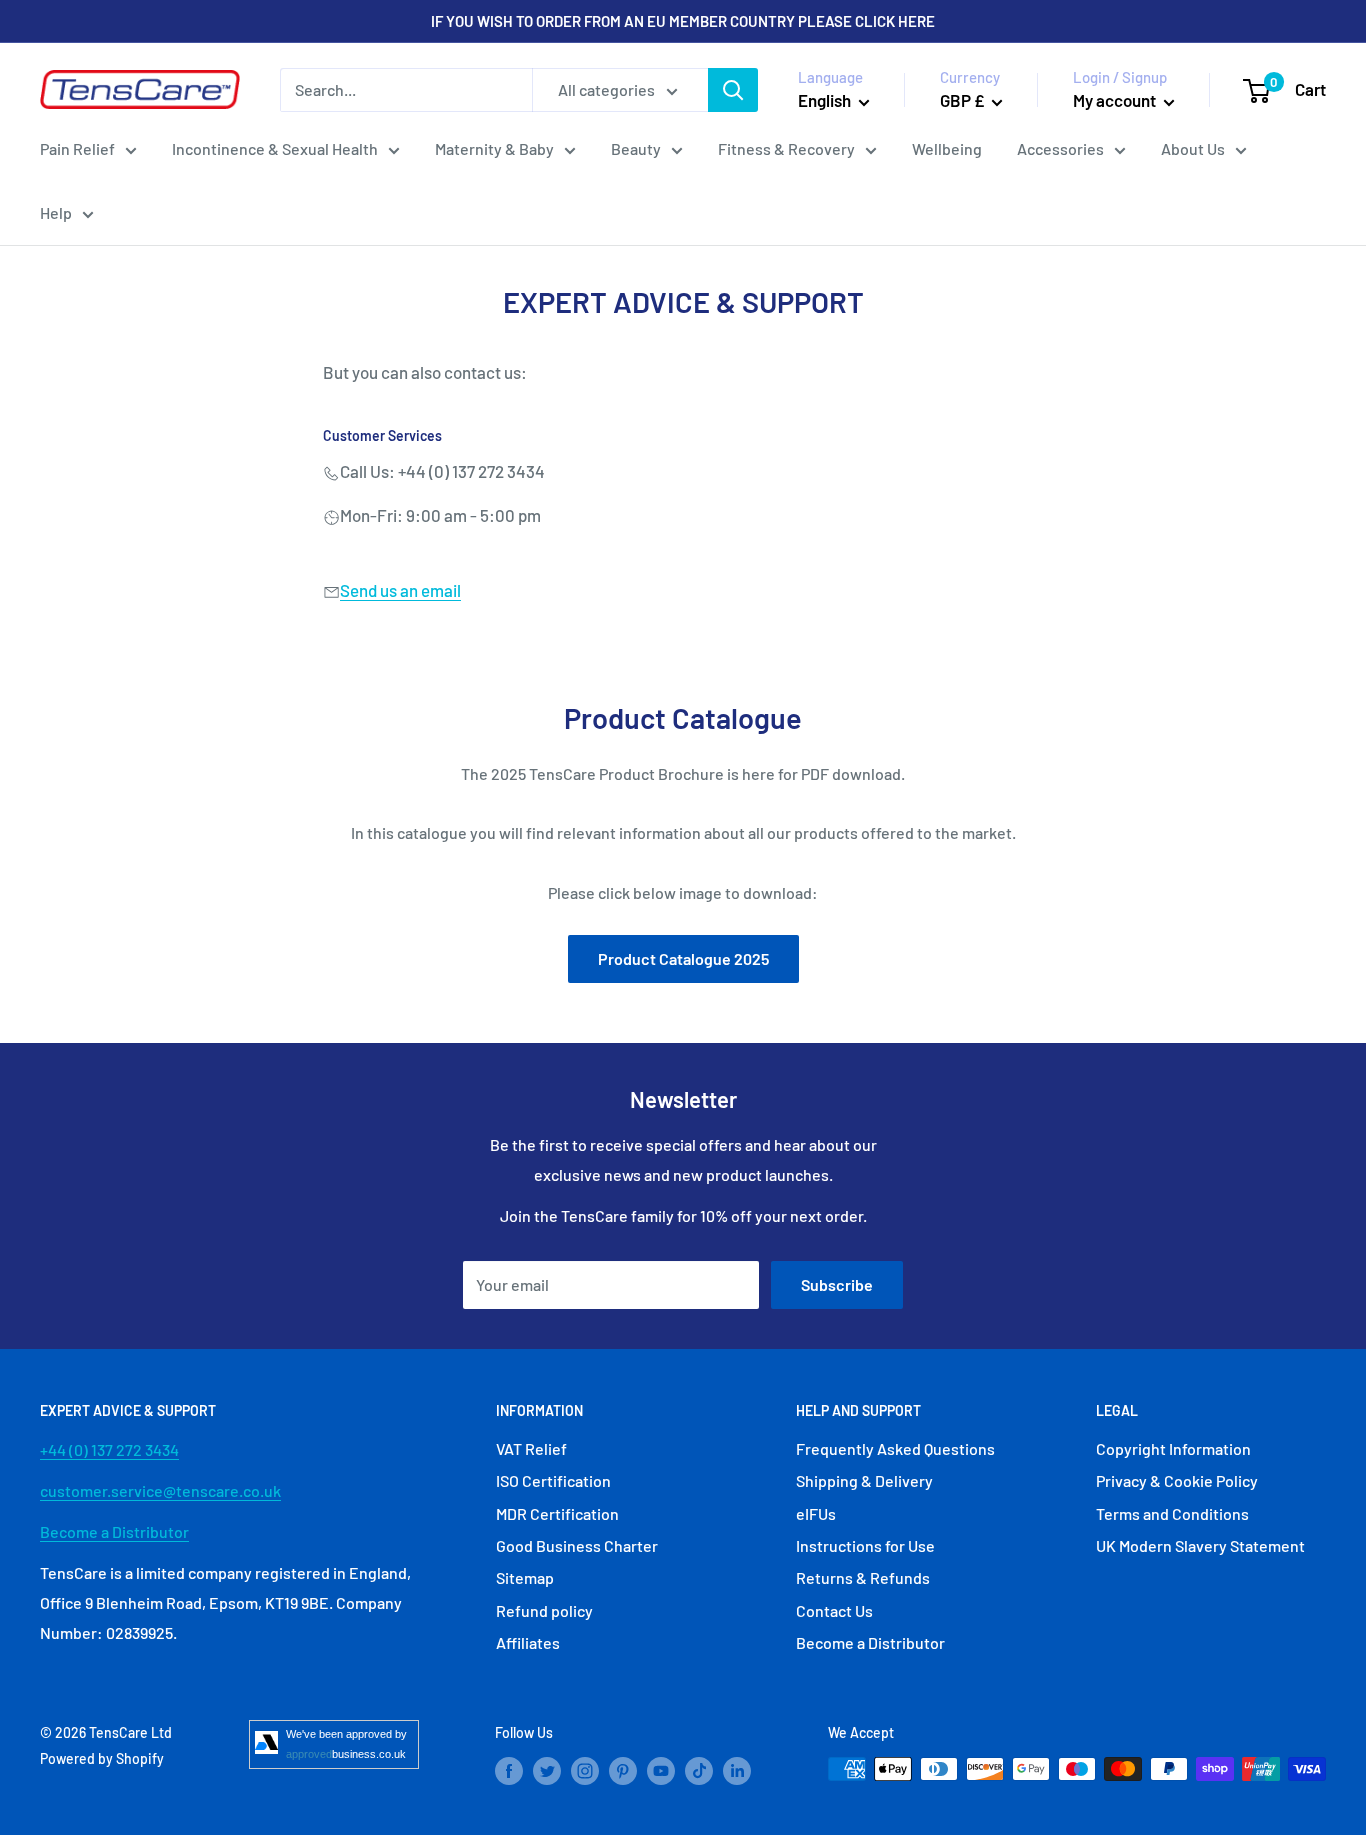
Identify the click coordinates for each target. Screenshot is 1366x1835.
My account (1116, 100)
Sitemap (525, 1577)
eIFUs (816, 1513)
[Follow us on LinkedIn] (737, 1771)
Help (56, 212)
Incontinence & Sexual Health (275, 148)
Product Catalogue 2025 (683, 958)
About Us (1193, 148)
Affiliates (528, 1642)
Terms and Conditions (1172, 1513)
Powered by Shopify (102, 1758)
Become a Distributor (114, 1531)
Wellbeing (947, 148)
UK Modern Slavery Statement (1200, 1545)
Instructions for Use (865, 1545)
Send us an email (400, 590)
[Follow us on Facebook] (509, 1771)
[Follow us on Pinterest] (623, 1771)
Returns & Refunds (863, 1577)
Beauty (636, 148)
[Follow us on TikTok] (699, 1771)
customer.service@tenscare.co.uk (160, 1490)
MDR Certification (557, 1513)
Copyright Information (1173, 1448)
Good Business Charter (577, 1545)
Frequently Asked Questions (895, 1448)
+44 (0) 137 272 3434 (109, 1449)
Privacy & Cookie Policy (1177, 1480)
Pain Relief (77, 148)
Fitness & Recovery (786, 148)
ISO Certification (553, 1480)
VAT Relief (531, 1448)
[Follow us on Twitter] (547, 1771)
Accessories (1060, 148)
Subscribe (837, 1284)
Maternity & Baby (494, 148)
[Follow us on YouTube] (661, 1771)
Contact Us (834, 1610)
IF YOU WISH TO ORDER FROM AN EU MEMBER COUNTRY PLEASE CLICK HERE (683, 21)
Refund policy (544, 1610)
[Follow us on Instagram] (585, 1771)
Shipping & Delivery (864, 1480)
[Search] (733, 90)
